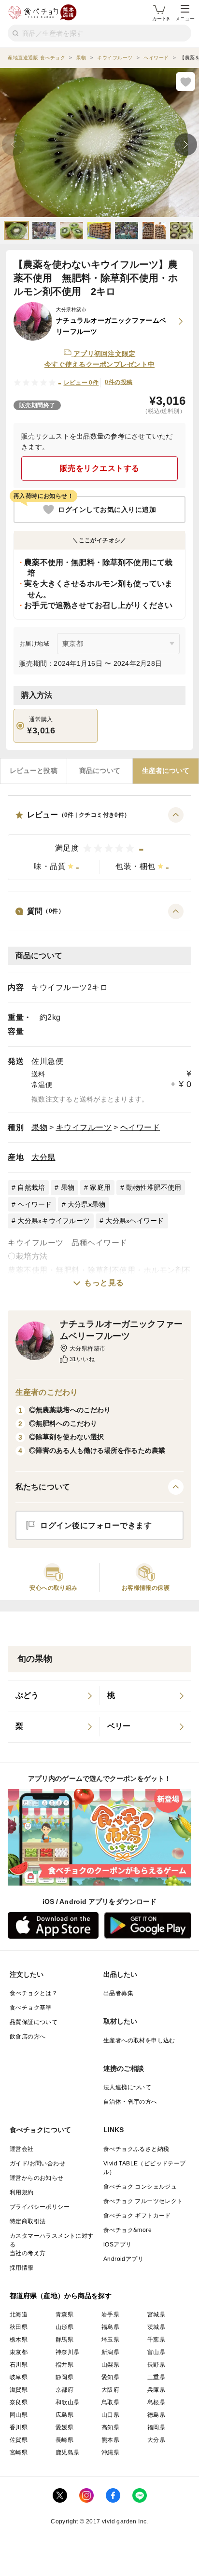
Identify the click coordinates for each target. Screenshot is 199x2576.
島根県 (156, 2402)
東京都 (19, 2352)
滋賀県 (19, 2390)
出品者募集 (118, 1993)
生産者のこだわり (47, 1392)
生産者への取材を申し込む (139, 2040)
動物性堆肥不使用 (154, 1187)
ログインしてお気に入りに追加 (107, 510)
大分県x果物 (87, 1204)
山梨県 (110, 2365)
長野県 (156, 2365)
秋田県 (19, 2327)
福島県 (110, 2327)
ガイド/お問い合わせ (37, 2163)
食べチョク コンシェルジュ (140, 2187)
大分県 (43, 1157)
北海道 (19, 2314)
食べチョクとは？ (34, 1993)
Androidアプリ (123, 2259)
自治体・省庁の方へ (130, 2102)
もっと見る (104, 1283)
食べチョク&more (128, 2230)
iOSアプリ (117, 2245)
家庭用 (100, 1187)
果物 (39, 1127)
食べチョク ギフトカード (137, 2216)
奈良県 (19, 2402)
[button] (99, 844)
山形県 (64, 2327)
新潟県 (110, 2352)
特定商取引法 (28, 2221)
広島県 (64, 2415)
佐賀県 (19, 2440)
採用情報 (22, 2268)
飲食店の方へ (28, 2037)
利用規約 (22, 2192)
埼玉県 (110, 2340)
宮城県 (156, 2314)
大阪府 (110, 2390)
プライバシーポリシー (40, 2207)
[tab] (34, 771)
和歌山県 (68, 2402)
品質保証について (34, 2022)
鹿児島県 (68, 2452)
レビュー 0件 (81, 383)
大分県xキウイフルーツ (54, 1221)
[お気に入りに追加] (185, 82)
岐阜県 (19, 2377)
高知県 (110, 2427)
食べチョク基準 (31, 2008)
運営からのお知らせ (37, 2178)
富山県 (156, 2352)
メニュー (185, 19)
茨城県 (156, 2327)
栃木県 (19, 2340)
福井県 (64, 2365)
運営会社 (22, 2149)
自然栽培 (31, 1187)
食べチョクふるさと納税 (136, 2149)
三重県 (156, 2377)
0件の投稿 (119, 382)
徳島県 (156, 2415)
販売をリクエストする (100, 468)
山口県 (110, 2415)
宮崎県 (19, 2452)
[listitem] (54, 1696)
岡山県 (19, 2415)
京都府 (64, 2390)
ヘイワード (140, 1127)
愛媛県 (64, 2427)
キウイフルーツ (84, 1127)
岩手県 (110, 2314)
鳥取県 (110, 2402)
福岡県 (156, 2427)
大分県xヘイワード (135, 1221)
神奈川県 (68, 2352)
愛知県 (110, 2377)
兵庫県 (156, 2390)
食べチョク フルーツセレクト (143, 2201)
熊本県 (110, 2440)
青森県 (64, 2314)
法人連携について (127, 2087)
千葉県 (156, 2340)
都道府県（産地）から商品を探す (61, 2296)
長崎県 (64, 2440)
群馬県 (64, 2340)
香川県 (19, 2427)
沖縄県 (110, 2452)
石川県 (19, 2365)
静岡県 (64, 2377)
